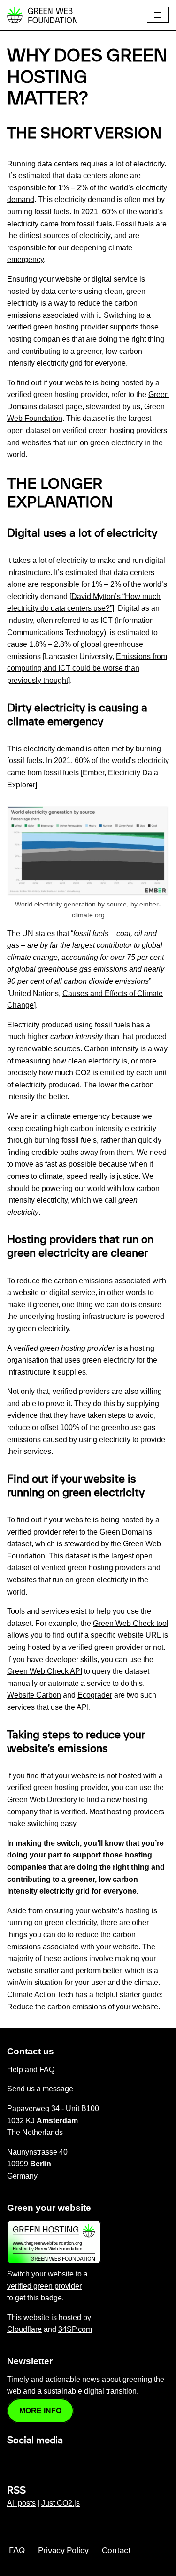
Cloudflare (24, 2329)
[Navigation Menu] (158, 15)
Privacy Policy (63, 2551)
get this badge (38, 2298)
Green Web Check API (45, 1671)
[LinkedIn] (13, 2460)
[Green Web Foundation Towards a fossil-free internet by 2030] (42, 15)
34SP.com (75, 2329)
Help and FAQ (31, 2070)
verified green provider (44, 2286)
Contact (116, 2551)
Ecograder (95, 1695)
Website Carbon (34, 1695)
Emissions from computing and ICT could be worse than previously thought (87, 668)
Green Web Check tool (131, 1623)
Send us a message (40, 2089)
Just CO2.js (61, 2503)
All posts (21, 2503)
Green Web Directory (42, 1800)
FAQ (17, 2551)
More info (40, 2411)
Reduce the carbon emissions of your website (83, 2007)
